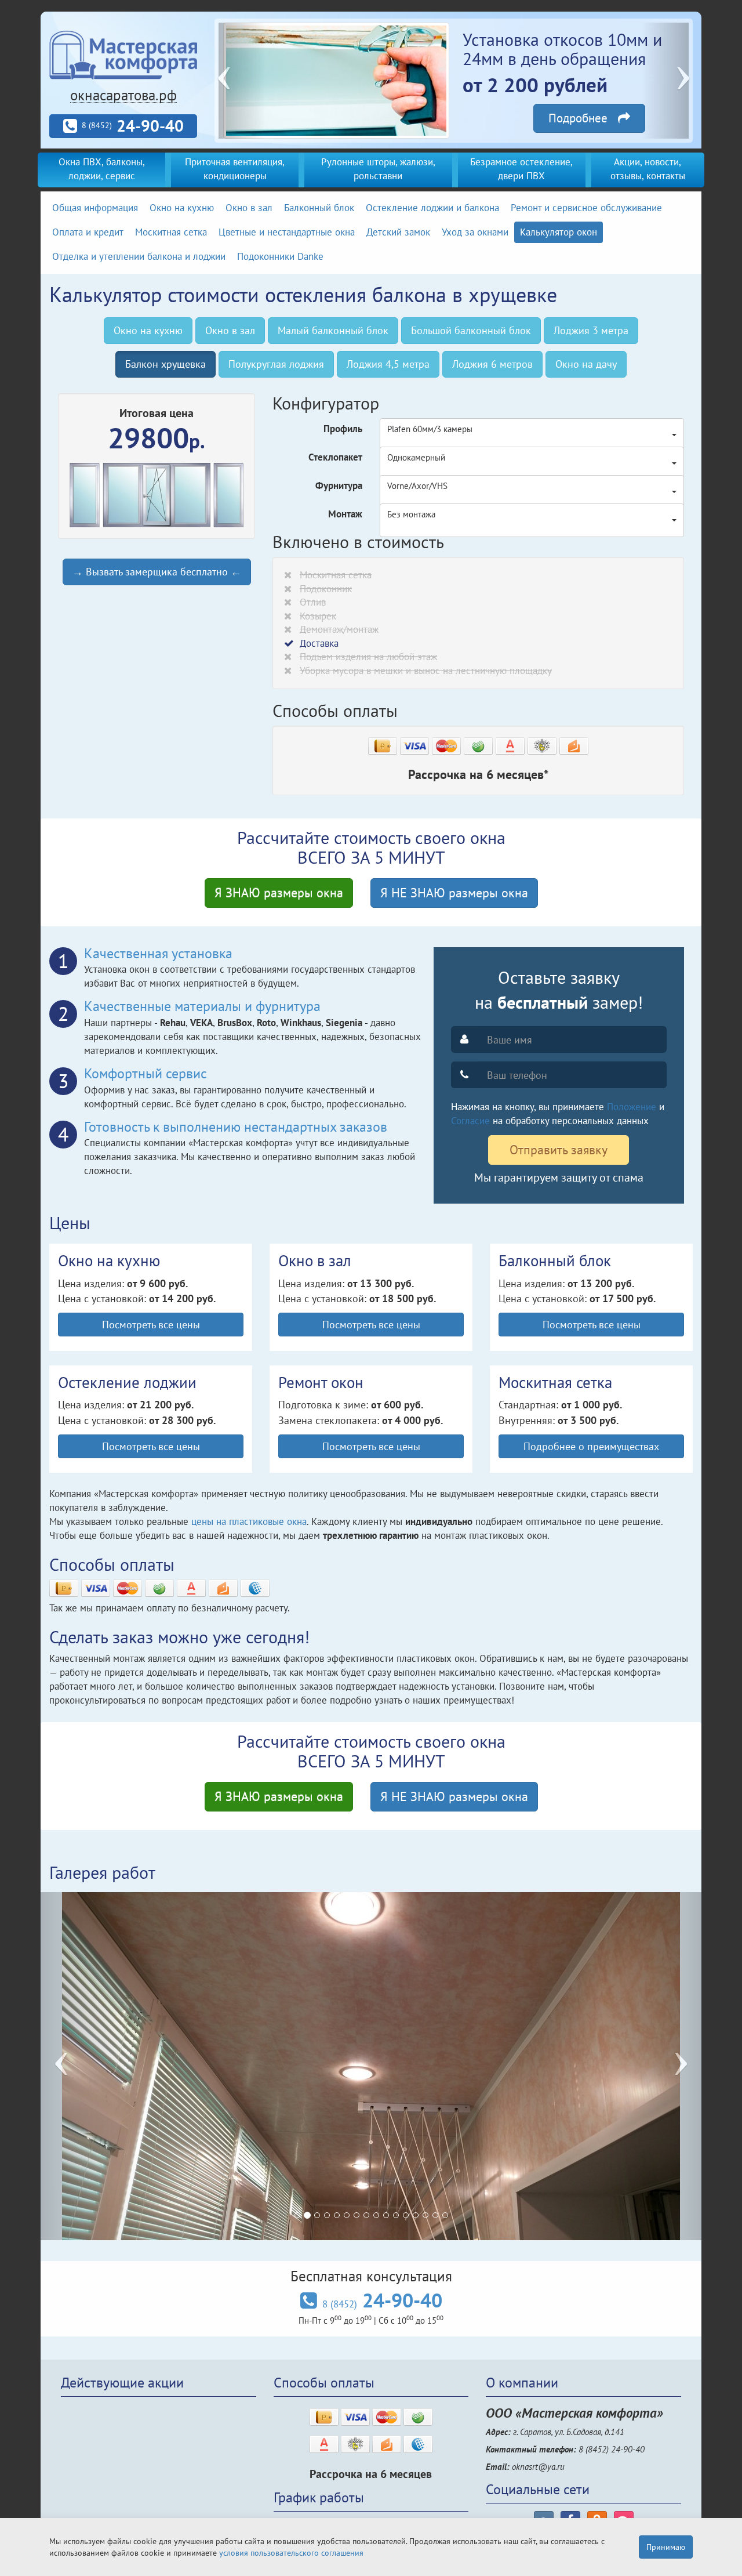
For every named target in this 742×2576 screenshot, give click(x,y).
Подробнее (583, 118)
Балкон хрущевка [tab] (166, 364)
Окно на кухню (182, 208)
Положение (632, 1107)
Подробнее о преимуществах (591, 1446)
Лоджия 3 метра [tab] (591, 330)
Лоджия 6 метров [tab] (492, 364)
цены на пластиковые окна (249, 1521)
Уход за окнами (475, 232)
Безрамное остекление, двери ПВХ (521, 169)
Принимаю (666, 2547)
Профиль (343, 429)
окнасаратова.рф (123, 95)
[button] (242, 81)
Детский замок (398, 232)
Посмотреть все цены (151, 1324)
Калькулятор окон (559, 232)
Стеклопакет (335, 457)
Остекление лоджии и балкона (432, 208)
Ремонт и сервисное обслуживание (586, 208)
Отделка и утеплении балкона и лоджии (139, 256)
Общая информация (95, 208)
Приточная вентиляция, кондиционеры (235, 169)
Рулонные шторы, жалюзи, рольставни (378, 169)
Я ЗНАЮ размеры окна (279, 893)
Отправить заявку (559, 1150)
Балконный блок (319, 208)
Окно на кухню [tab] (148, 330)
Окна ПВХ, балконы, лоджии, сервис (102, 169)
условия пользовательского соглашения (291, 2553)
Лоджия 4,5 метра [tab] (388, 364)
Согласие (470, 1121)
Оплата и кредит (88, 232)
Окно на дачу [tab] (586, 364)
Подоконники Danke (280, 256)
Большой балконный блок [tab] (471, 330)
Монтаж (345, 514)
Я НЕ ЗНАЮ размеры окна (454, 893)
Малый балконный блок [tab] (333, 330)
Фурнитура (339, 486)
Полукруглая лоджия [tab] (276, 364)
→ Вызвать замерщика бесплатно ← (157, 572)
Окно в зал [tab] (230, 330)
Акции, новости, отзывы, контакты (648, 169)
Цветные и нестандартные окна (287, 232)
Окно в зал (249, 208)
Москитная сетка (171, 232)
